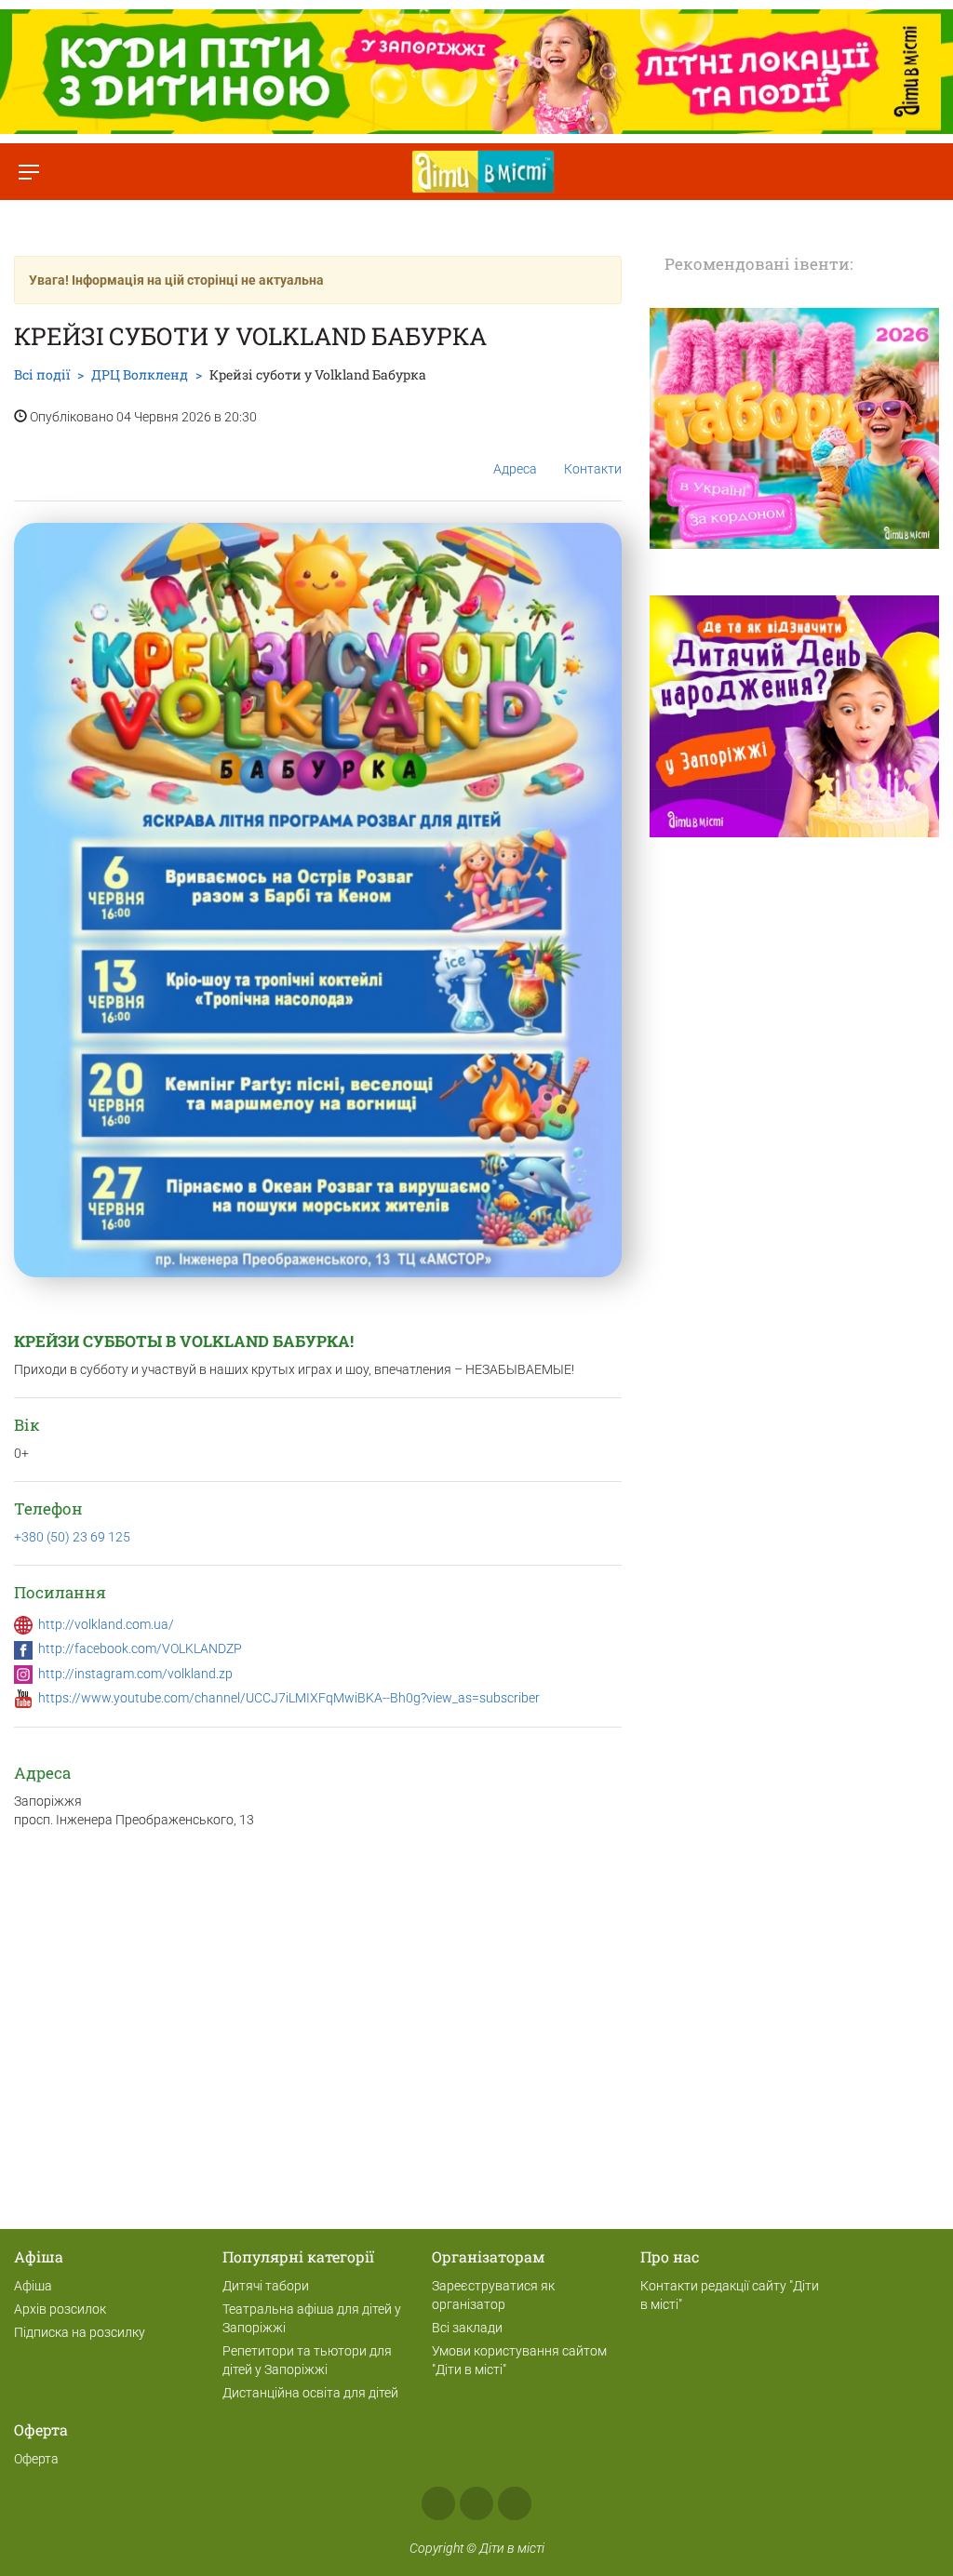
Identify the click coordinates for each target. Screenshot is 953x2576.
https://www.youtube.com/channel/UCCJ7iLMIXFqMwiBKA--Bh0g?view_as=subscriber (289, 1698)
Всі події (42, 374)
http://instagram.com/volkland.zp (135, 1674)
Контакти (593, 469)
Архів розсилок (60, 2309)
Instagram (476, 2503)
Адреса (515, 469)
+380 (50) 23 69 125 (72, 1537)
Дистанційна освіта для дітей (310, 2393)
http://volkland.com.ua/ (106, 1624)
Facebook (438, 2503)
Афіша (33, 2286)
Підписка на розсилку (80, 2332)
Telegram (515, 2503)
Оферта (36, 2459)
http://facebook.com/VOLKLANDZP (140, 1648)
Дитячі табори (266, 2286)
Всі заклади (467, 2328)
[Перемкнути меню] (28, 172)
